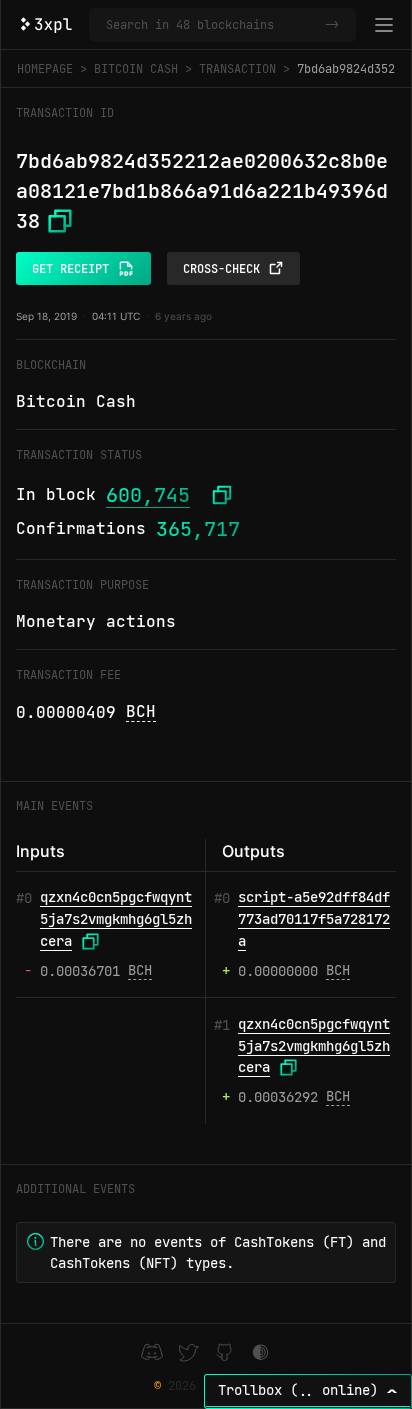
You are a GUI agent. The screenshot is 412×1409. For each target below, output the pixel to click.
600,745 (148, 495)
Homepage (45, 69)
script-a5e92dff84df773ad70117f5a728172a (314, 918)
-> (332, 25)
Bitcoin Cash (136, 69)
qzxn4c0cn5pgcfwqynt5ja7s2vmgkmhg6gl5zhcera (116, 918)
